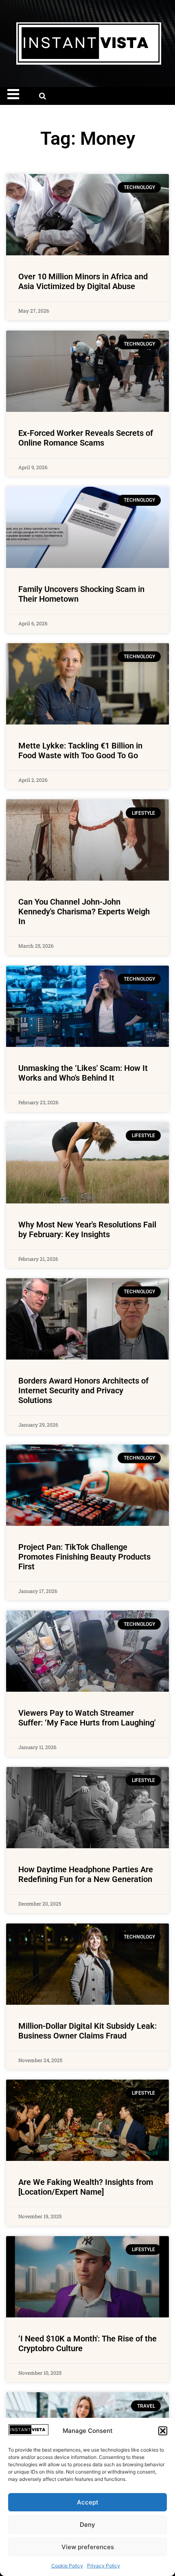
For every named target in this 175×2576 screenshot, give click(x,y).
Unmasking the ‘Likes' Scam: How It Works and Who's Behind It (83, 1073)
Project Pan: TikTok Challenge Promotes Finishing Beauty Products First (84, 1557)
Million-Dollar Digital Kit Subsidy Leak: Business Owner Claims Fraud (87, 2031)
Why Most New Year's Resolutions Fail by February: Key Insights (87, 1229)
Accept (88, 2502)
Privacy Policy (104, 2566)
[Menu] (18, 94)
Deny (87, 2525)
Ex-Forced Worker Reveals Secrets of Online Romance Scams (86, 438)
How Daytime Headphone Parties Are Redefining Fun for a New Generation (86, 1874)
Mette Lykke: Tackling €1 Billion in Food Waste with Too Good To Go (80, 751)
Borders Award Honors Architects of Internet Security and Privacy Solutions (83, 1390)
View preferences (88, 2547)
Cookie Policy (67, 2566)
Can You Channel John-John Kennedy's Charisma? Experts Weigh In (84, 912)
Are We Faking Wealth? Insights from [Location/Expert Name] (86, 2187)
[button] (163, 2431)
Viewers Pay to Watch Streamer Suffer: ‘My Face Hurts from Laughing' (87, 1718)
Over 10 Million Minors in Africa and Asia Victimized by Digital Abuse (83, 281)
